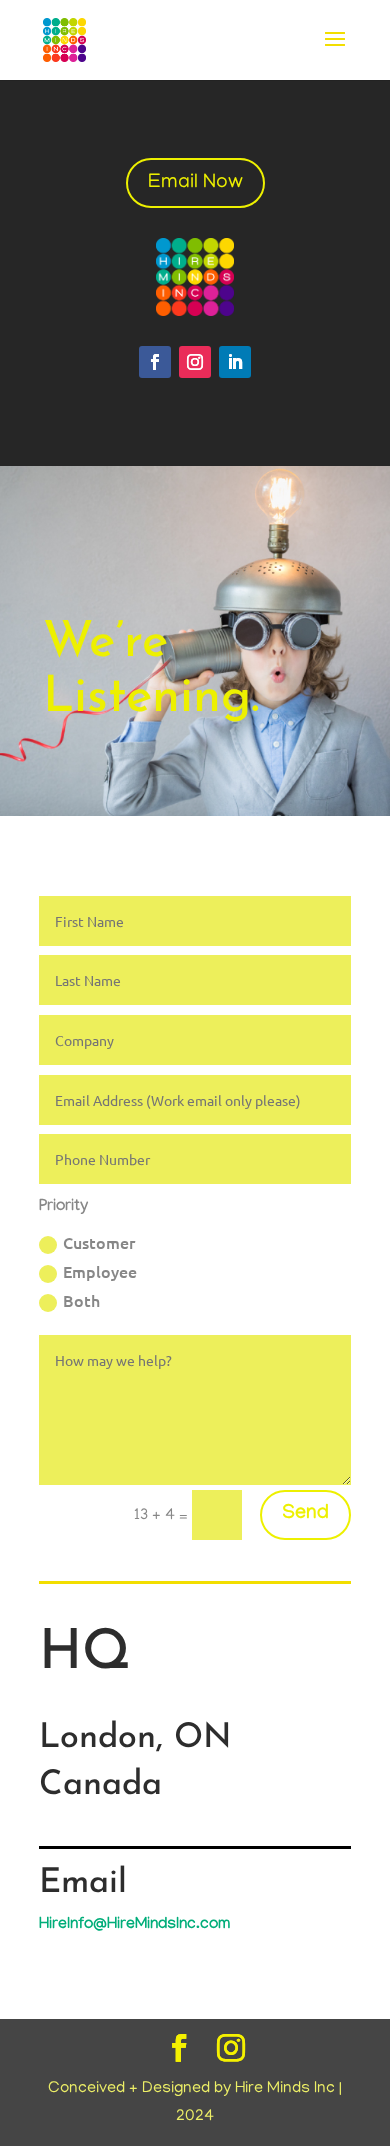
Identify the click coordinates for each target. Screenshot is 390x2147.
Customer (99, 1242)
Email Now (195, 183)
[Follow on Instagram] (195, 362)
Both (81, 1300)
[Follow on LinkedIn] (235, 362)
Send (305, 1515)
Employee (100, 1271)
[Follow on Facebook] (155, 362)
